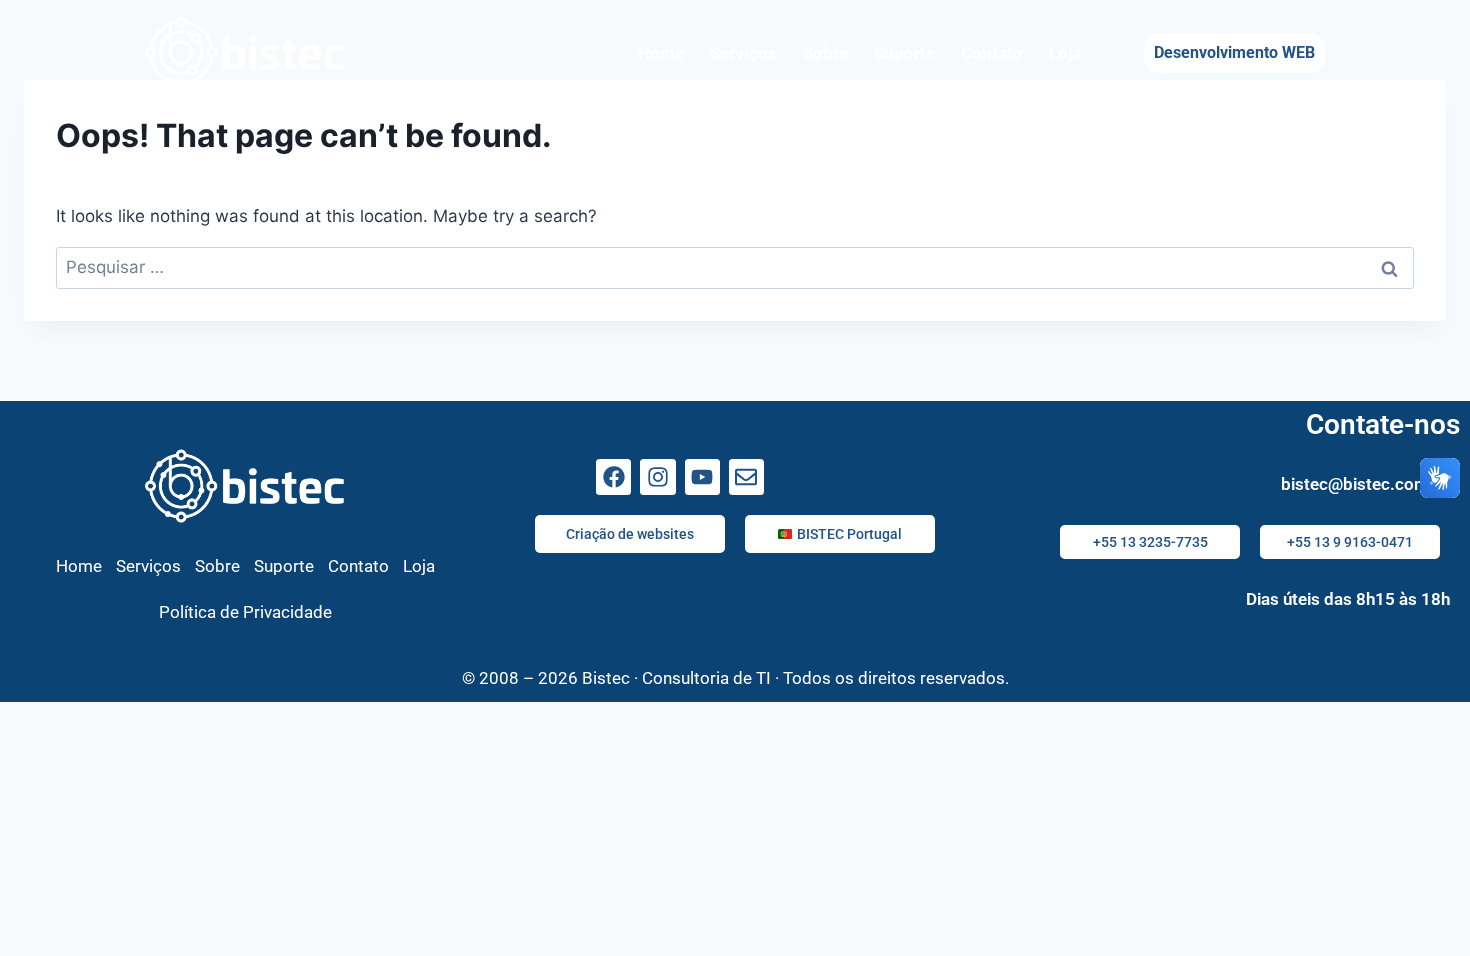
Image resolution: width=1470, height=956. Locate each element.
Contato (992, 53)
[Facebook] (613, 476)
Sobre (825, 53)
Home (661, 53)
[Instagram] (657, 476)
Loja (1065, 53)
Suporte (904, 53)
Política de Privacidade (245, 612)
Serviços (743, 53)
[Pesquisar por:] (735, 267)
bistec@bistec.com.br (1365, 484)
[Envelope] (746, 476)
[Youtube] (702, 476)
